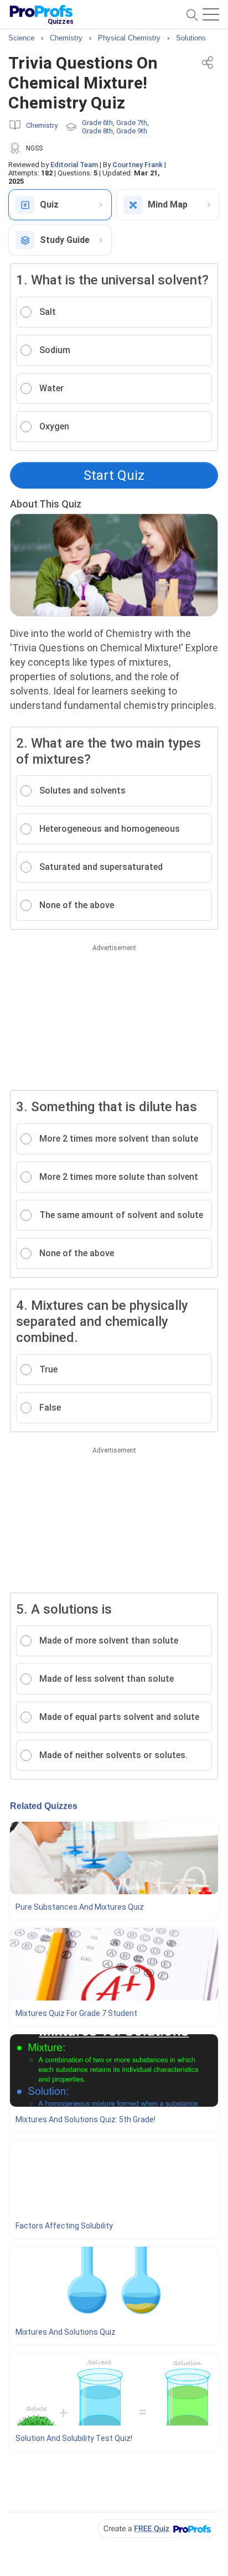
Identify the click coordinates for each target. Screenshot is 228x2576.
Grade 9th (132, 131)
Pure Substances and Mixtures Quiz (80, 1907)
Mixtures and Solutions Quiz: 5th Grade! (85, 2119)
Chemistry (42, 125)
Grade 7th (132, 123)
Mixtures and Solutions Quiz (66, 2332)
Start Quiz (114, 475)
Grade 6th (97, 123)
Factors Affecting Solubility (64, 2226)
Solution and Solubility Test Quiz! (74, 2438)
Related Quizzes (44, 1806)
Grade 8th (97, 131)
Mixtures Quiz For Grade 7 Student (76, 2013)
